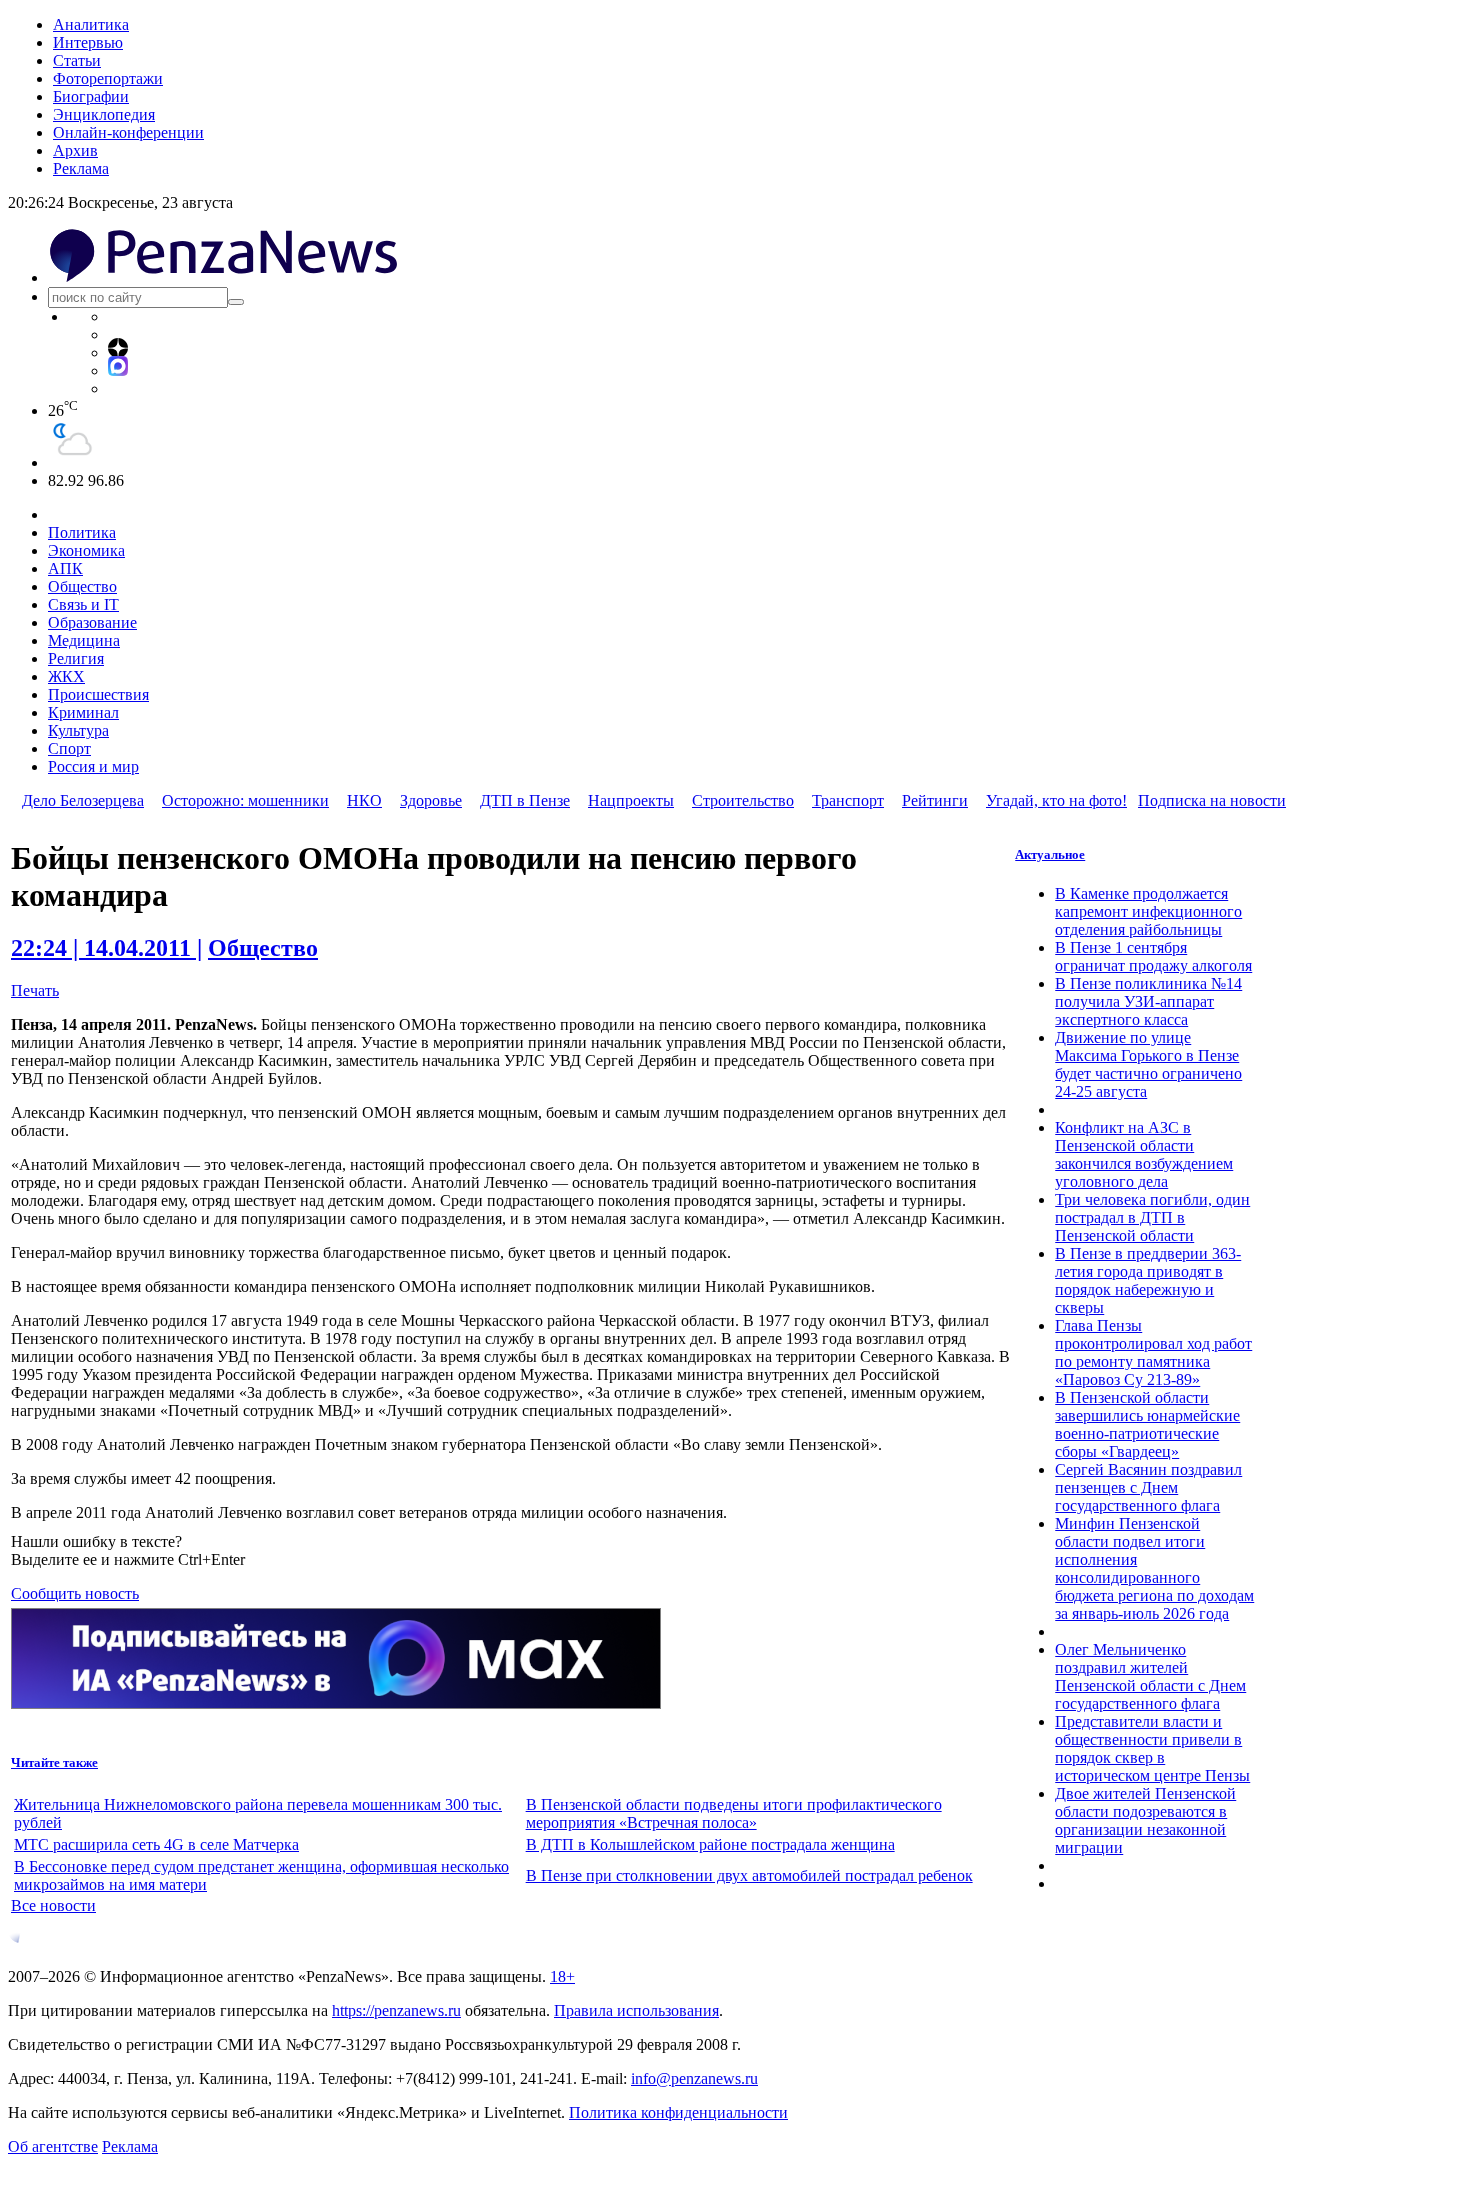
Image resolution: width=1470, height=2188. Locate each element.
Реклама (81, 168)
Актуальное (1050, 854)
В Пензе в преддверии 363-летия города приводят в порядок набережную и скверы (1148, 1280)
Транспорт (848, 800)
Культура (78, 730)
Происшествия (98, 694)
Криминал (83, 712)
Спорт (69, 748)
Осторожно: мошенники (245, 800)
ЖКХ (66, 676)
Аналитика (91, 24)
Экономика (86, 550)
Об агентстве (53, 2146)
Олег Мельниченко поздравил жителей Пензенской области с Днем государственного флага (1150, 1676)
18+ (562, 1976)
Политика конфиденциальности (678, 2112)
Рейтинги (935, 800)
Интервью (88, 42)
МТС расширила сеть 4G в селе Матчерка (156, 1844)
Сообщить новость (75, 1593)
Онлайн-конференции (128, 132)
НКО (364, 800)
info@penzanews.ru (694, 2078)
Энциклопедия (104, 114)
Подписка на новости (1212, 800)
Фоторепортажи (108, 78)
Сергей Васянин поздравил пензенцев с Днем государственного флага (1148, 1487)
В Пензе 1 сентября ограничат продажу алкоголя (1153, 956)
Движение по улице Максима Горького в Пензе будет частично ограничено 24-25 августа (1148, 1064)
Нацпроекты (631, 800)
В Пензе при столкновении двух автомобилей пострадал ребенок (749, 1875)
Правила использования (636, 2010)
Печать (35, 990)
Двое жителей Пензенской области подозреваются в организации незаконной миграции (1145, 1820)
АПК (65, 568)
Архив (75, 150)
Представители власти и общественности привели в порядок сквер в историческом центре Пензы (1152, 1748)
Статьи (77, 60)
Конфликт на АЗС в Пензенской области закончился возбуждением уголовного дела (1144, 1154)
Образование (92, 622)
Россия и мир (93, 766)
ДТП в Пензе (525, 800)
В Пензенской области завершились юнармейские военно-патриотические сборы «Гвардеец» (1147, 1424)
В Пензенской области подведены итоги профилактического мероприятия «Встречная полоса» (734, 1813)
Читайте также (54, 1762)
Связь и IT (83, 604)
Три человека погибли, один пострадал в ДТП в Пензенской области (1152, 1217)
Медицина (84, 640)
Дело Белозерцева (83, 800)
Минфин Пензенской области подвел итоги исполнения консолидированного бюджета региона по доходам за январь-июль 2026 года (1154, 1568)
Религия (76, 658)
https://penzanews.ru (396, 2010)
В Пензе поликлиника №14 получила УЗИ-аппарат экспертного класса (1148, 1001)
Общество (82, 586)
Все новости (53, 1905)
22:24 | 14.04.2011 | (106, 948)
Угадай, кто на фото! (1056, 800)
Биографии (91, 96)
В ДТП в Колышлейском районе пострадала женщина (710, 1844)
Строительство (743, 800)
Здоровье (431, 800)
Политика (82, 532)
